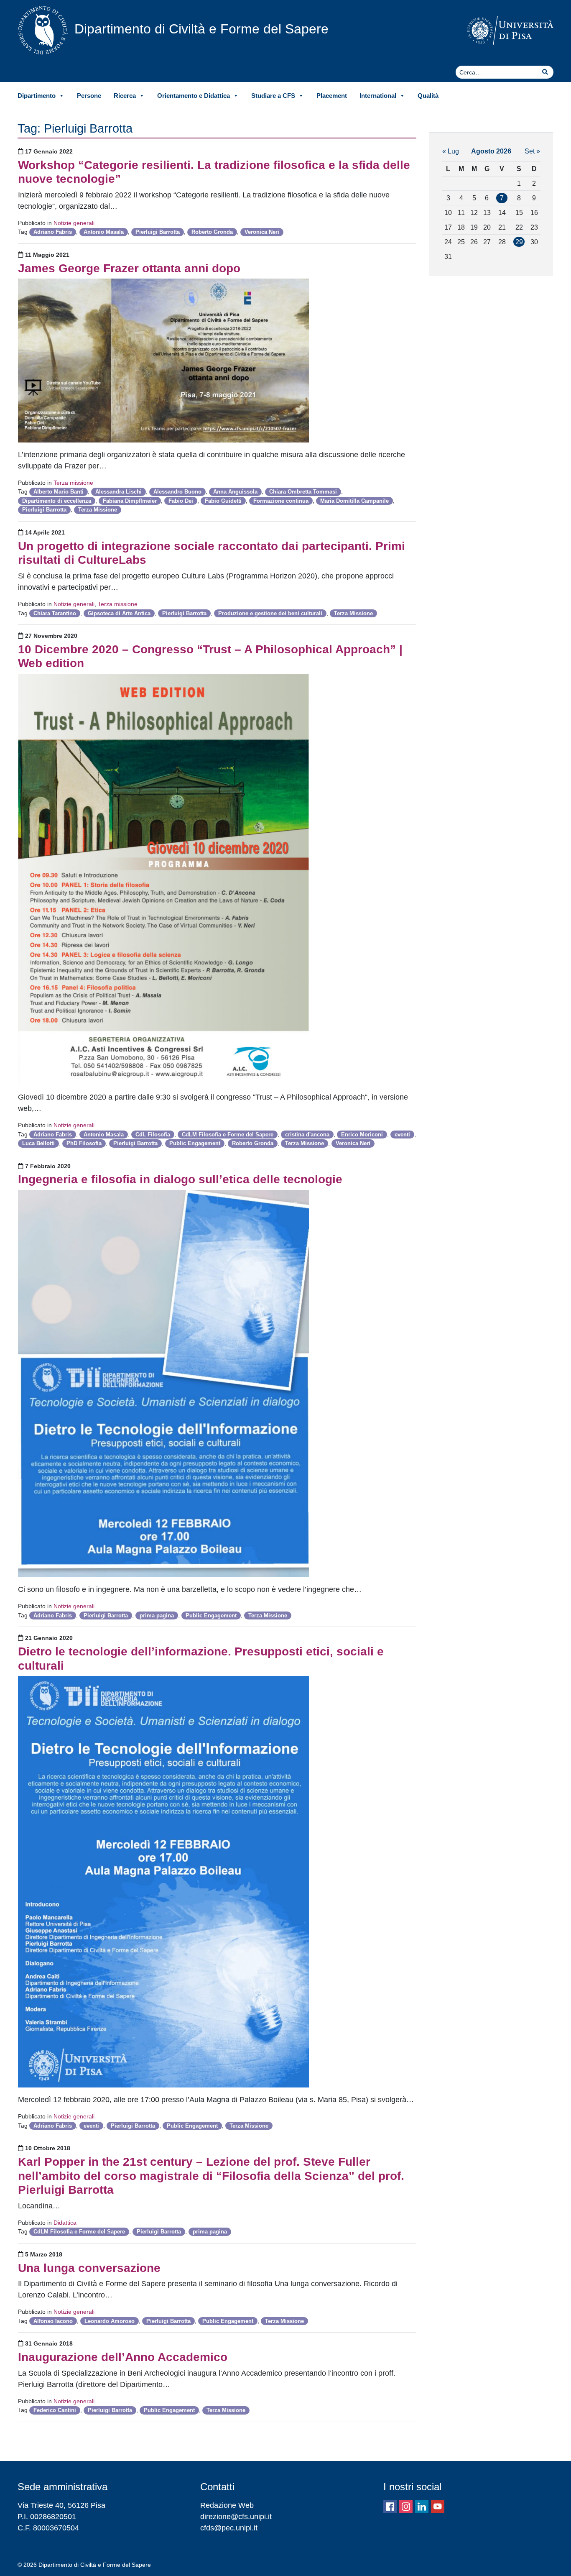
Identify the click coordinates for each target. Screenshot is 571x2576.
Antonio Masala (104, 232)
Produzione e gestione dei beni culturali (270, 613)
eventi (402, 1135)
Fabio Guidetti (223, 501)
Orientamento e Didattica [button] (194, 96)
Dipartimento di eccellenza (57, 501)
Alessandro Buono (177, 492)
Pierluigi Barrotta (158, 232)
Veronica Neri (262, 232)
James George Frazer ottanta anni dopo (129, 268)
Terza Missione (98, 510)
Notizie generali (74, 223)
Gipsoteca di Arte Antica (119, 613)
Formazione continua (281, 501)
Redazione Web (227, 2505)
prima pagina (157, 1615)
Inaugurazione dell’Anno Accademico (123, 2357)
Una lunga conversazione (89, 2268)
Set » (532, 151)
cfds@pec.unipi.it (229, 2528)
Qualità (428, 96)
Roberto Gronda (212, 232)
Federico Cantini (55, 2410)
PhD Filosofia (84, 1143)
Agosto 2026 (491, 151)
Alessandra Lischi (119, 492)
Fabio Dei (181, 501)
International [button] (378, 96)
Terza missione (73, 483)
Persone (89, 96)
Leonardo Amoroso (110, 2321)
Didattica (65, 2223)
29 (519, 242)
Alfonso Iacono (53, 2321)
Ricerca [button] (125, 96)
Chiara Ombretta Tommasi (303, 492)
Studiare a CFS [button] (273, 96)
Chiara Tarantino (55, 613)
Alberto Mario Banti (59, 492)
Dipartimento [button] (37, 96)
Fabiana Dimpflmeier (130, 501)
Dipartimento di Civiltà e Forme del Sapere (201, 29)
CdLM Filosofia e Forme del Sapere (228, 1135)
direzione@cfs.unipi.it (236, 2517)
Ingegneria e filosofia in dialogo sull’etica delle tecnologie (180, 1179)
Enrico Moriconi (362, 1135)
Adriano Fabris (53, 232)
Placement (332, 96)
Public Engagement (195, 1143)
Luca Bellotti (38, 1143)
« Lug (451, 151)
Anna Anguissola (235, 492)
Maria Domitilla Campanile (354, 501)
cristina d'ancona (307, 1135)
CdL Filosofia (153, 1135)
